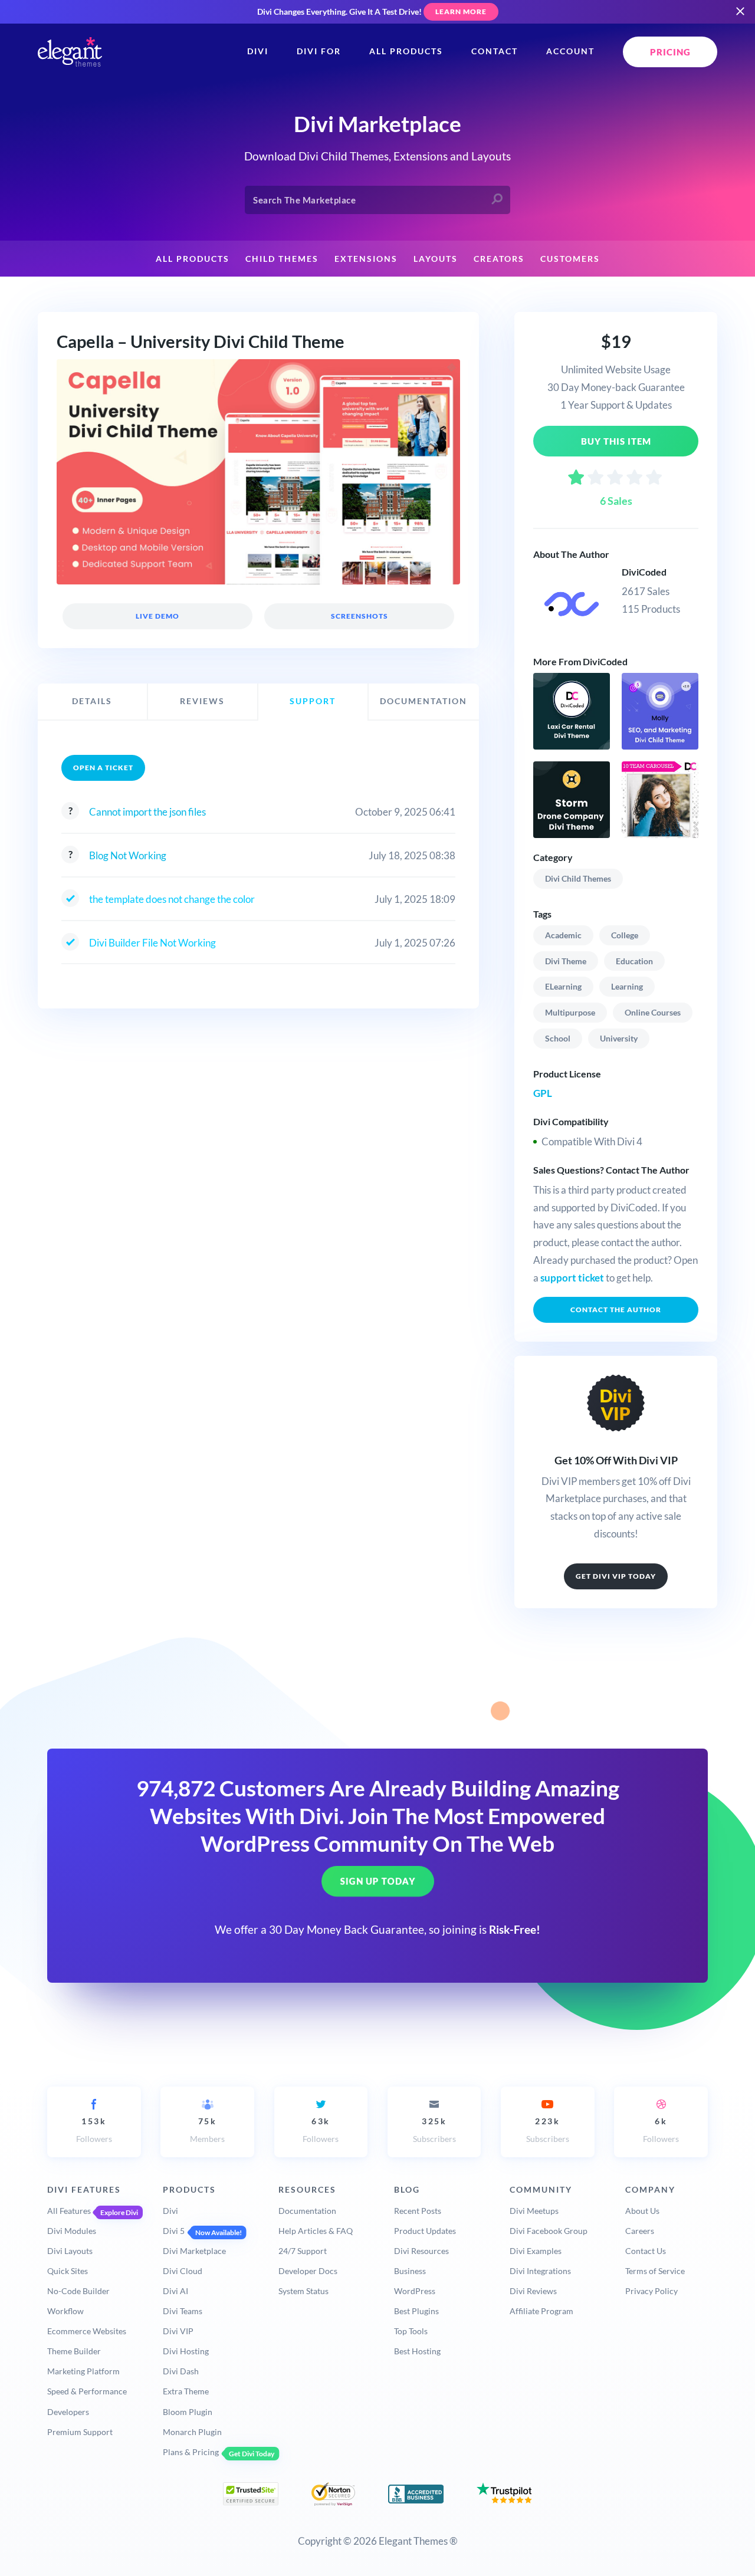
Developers (68, 2412)
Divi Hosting (186, 2351)
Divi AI (175, 2291)
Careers (640, 2231)
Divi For (319, 51)
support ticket (572, 1278)
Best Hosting (417, 2351)
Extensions (366, 259)
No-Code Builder (78, 2291)
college (625, 935)
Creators (499, 259)
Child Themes (282, 259)
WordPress (415, 2291)
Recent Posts (418, 2211)
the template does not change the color (172, 899)
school (558, 1038)
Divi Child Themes (578, 878)
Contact (495, 51)
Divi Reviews (533, 2291)
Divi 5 (174, 2231)
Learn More (461, 11)
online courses (653, 1012)
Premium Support (80, 2432)
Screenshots (359, 616)
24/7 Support (303, 2251)
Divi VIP (178, 2331)
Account (570, 51)
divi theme (566, 961)
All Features (69, 2211)
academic (563, 935)
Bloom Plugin (188, 2412)
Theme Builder (74, 2351)
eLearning (563, 986)
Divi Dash (181, 2371)
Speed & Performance (87, 2391)
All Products (406, 51)
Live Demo (157, 616)
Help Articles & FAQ (316, 2231)
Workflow (65, 2311)
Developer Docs (308, 2271)
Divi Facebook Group (549, 2231)
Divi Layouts (70, 2251)
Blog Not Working (128, 855)
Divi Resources (421, 2251)
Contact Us (646, 2251)
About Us (642, 2211)
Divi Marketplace (194, 2251)
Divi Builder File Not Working (152, 943)
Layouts (436, 259)
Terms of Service (655, 2271)
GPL (543, 1093)
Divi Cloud (183, 2271)
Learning (627, 986)
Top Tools (411, 2331)
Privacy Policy (651, 2291)
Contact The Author (616, 1310)
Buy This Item (616, 441)
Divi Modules (72, 2231)
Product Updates (425, 2231)
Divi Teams (183, 2311)
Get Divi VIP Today (616, 1576)
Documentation (307, 2211)
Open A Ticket (103, 768)
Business (410, 2271)
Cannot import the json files (147, 812)
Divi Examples (536, 2251)
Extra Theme (186, 2391)
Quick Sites (68, 2271)
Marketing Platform (83, 2371)
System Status (303, 2291)
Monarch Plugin (192, 2432)
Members (207, 2130)
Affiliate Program (541, 2311)
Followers (94, 2130)
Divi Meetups (534, 2211)
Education (634, 961)
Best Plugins (416, 2311)
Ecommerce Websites (87, 2331)
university (619, 1038)
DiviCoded (644, 572)
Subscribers (434, 2130)
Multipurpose (570, 1012)
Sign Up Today (378, 1881)
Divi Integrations (540, 2271)
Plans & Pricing (191, 2452)
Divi (258, 51)
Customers (570, 259)
